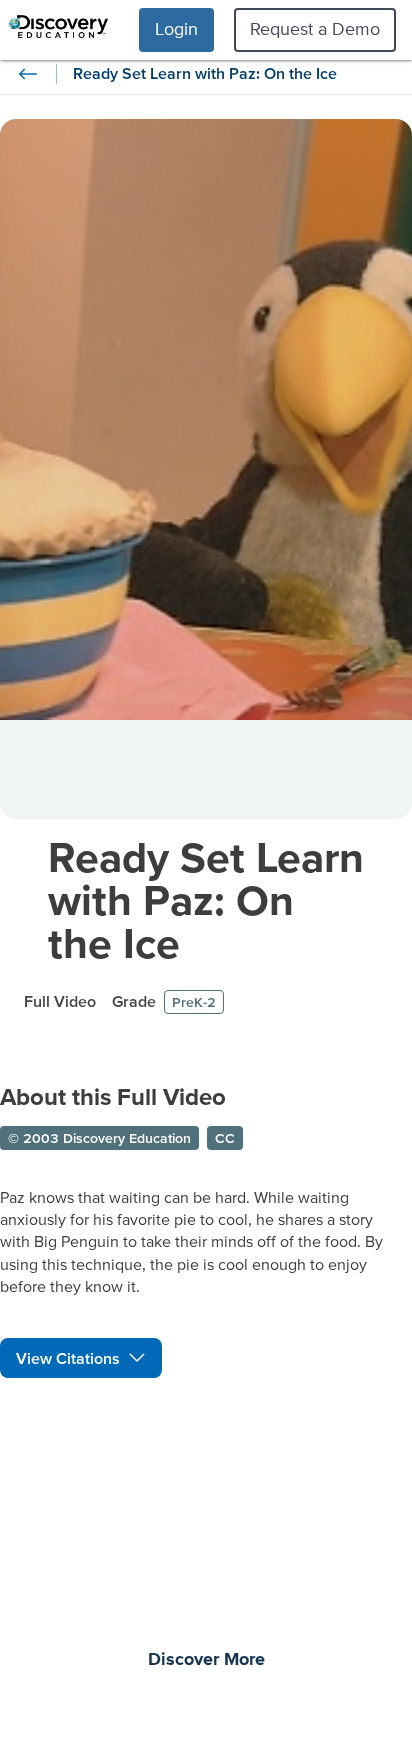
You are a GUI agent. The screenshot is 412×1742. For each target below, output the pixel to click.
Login (176, 28)
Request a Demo (315, 28)
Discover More (206, 1660)
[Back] (28, 74)
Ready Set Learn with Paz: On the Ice (206, 899)
